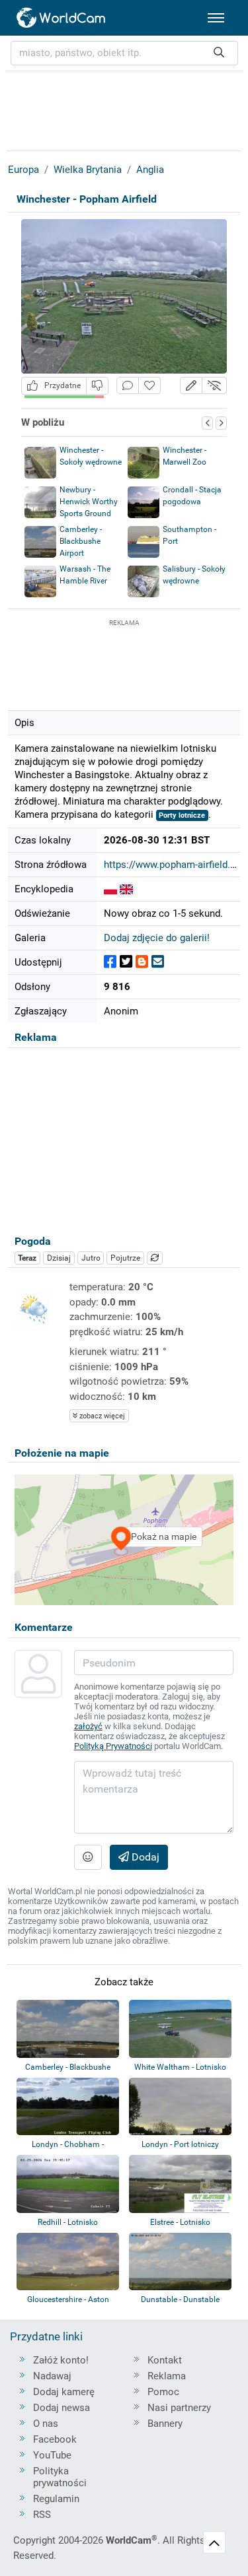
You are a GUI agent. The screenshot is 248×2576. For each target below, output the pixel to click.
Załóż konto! (61, 2360)
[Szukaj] (219, 53)
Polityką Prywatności (113, 1746)
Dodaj (144, 1857)
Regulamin (56, 2499)
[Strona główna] (62, 18)
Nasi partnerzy (179, 2408)
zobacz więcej (101, 1416)
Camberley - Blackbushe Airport (81, 541)
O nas (46, 2424)
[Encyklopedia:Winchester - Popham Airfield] (110, 889)
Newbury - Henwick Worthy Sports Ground (89, 502)
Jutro (91, 1258)
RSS (42, 2515)
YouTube (52, 2455)
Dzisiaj (59, 1258)
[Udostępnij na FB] (110, 962)
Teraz (27, 1258)
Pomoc (163, 2392)
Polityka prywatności (60, 2477)
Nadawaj (52, 2376)
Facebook (55, 2439)
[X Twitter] (126, 962)
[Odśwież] (155, 1258)
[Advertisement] (124, 663)
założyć (88, 1726)
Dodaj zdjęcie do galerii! (157, 938)
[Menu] (216, 18)
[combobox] (124, 53)
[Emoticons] (88, 1857)
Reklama (167, 2376)
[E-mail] (158, 962)
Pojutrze (125, 1258)
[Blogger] (142, 962)
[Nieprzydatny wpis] (97, 386)
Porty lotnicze (182, 815)
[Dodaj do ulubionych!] (149, 386)
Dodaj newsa (62, 2408)
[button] (191, 386)
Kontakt (165, 2360)
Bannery (165, 2424)
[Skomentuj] (128, 386)
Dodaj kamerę (64, 2392)
